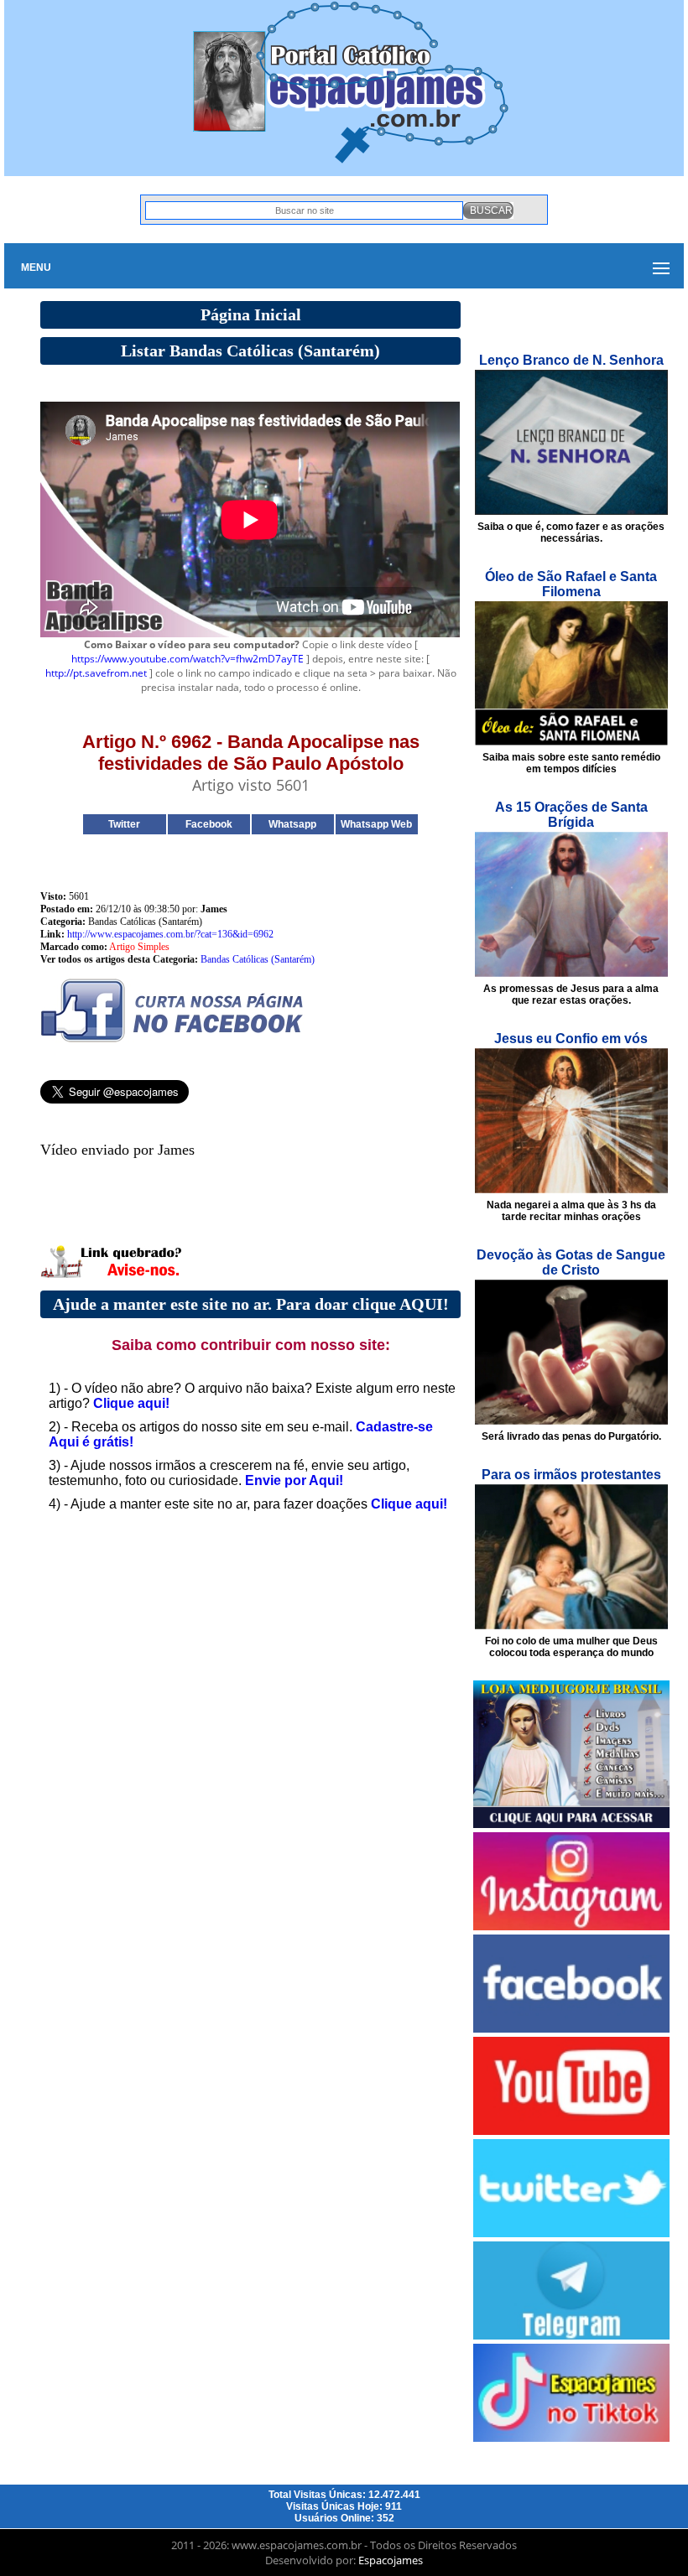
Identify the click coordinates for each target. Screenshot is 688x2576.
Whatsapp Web (376, 824)
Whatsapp (292, 824)
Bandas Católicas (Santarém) (258, 959)
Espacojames (391, 2560)
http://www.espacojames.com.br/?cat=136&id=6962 (170, 934)
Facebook (209, 824)
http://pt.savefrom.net (96, 673)
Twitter (124, 824)
